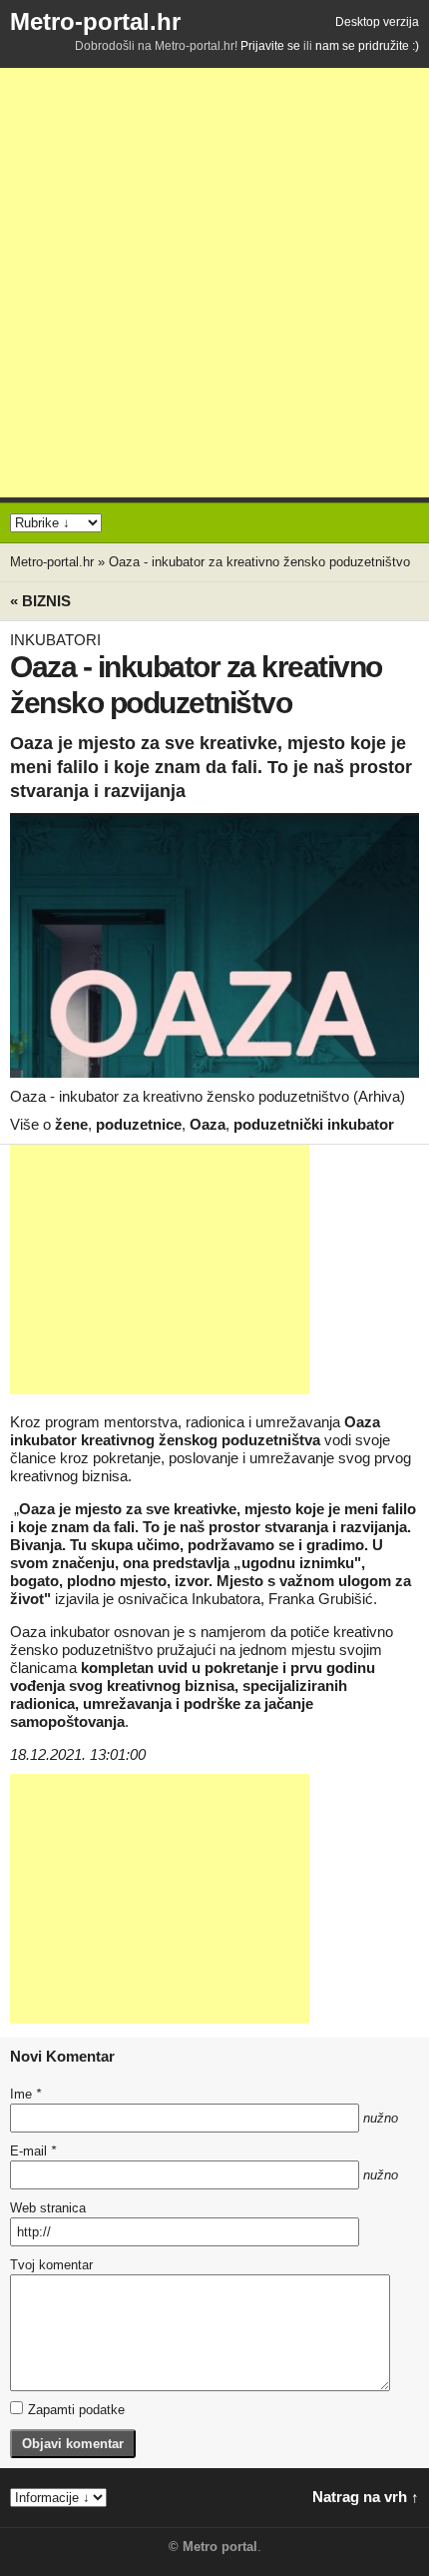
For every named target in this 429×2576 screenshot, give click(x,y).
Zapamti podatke (76, 2410)
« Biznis (40, 601)
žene (71, 1124)
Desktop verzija (377, 22)
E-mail (33, 2151)
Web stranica (48, 2208)
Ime (25, 2094)
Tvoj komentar (51, 2265)
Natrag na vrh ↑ (366, 2497)
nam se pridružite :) (367, 46)
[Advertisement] (214, 283)
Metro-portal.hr (95, 21)
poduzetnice (139, 1124)
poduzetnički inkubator (314, 1124)
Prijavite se (270, 46)
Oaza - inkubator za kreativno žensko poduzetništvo (259, 562)
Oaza (208, 1124)
